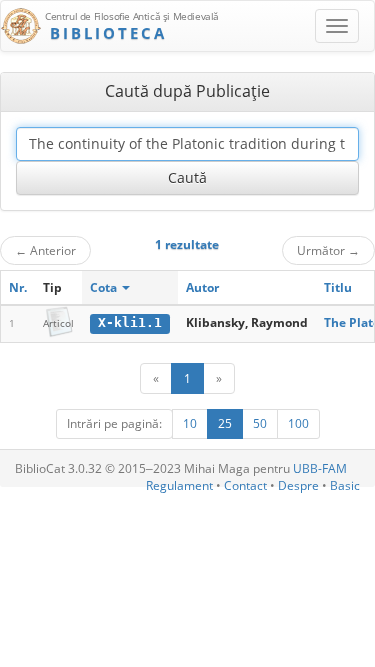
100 (298, 423)
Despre (298, 485)
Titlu (338, 287)
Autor (202, 287)
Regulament (179, 485)
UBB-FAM (320, 468)
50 (260, 423)
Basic (345, 485)
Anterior (45, 250)
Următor (328, 250)
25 (225, 423)
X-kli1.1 (130, 322)
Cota (105, 287)
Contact (245, 485)
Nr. (18, 287)
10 (190, 423)
